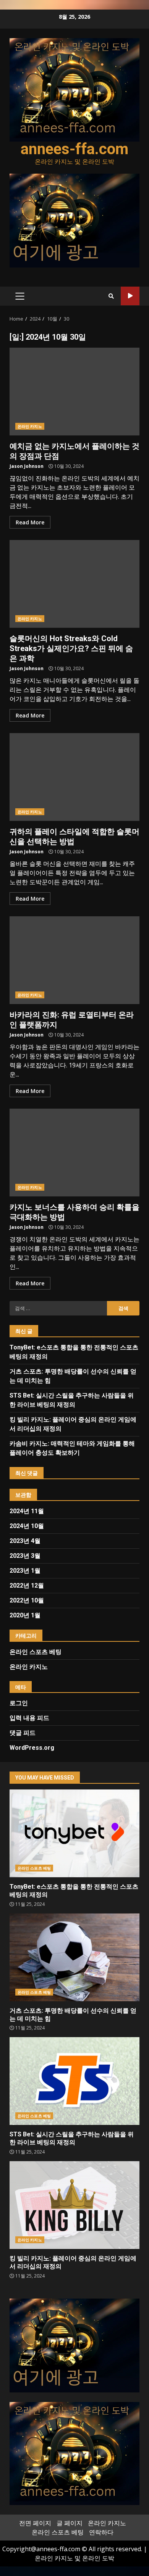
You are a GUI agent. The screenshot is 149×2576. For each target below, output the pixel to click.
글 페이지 (70, 2523)
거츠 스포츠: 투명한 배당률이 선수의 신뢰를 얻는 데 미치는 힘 (74, 1957)
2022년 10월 (27, 1600)
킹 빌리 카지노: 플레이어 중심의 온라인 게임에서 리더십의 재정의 (74, 2205)
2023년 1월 (25, 1571)
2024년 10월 (27, 1526)
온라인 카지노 (30, 426)
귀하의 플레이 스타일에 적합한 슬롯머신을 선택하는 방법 (74, 777)
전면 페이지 (35, 2523)
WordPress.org (32, 1748)
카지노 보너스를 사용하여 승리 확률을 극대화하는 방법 (74, 1153)
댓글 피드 (23, 1733)
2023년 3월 (25, 1556)
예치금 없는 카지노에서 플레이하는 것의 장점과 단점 (74, 392)
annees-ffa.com (74, 149)
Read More (30, 522)
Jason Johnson (27, 466)
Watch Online (130, 296)
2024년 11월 (27, 1511)
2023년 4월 (25, 1541)
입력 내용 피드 (29, 1718)
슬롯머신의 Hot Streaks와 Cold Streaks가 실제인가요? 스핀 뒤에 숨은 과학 (74, 584)
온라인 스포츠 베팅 (36, 1652)
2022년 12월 (27, 1585)
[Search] (111, 296)
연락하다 (101, 2532)
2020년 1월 (25, 1615)
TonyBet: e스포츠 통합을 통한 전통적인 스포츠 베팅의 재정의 (74, 1833)
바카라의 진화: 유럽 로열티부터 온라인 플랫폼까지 (74, 960)
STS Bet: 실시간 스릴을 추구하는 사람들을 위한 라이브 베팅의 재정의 (74, 2081)
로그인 (19, 1703)
